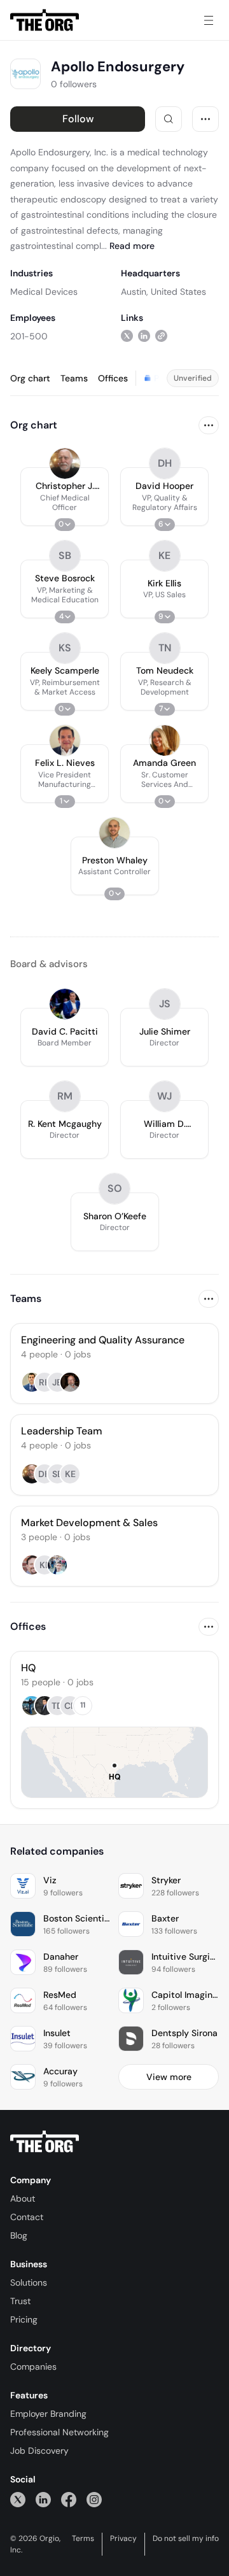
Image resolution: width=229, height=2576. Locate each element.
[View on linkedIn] (144, 336)
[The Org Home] (45, 20)
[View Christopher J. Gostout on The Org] (65, 464)
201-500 (29, 336)
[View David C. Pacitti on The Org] (65, 1004)
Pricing (24, 2319)
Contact (27, 2217)
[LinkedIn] (43, 2499)
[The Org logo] (45, 2142)
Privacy (123, 2538)
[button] (65, 497)
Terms (83, 2538)
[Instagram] (94, 2499)
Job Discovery (39, 2451)
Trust (20, 2301)
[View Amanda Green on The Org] (165, 740)
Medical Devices (44, 292)
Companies (33, 2367)
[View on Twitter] (127, 336)
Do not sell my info (186, 2538)
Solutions (29, 2282)
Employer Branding (48, 2414)
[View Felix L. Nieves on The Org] (65, 740)
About (23, 2198)
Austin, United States (163, 292)
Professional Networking (59, 2432)
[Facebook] (69, 2499)
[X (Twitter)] (18, 2499)
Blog (19, 2235)
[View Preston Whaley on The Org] (114, 833)
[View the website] (161, 336)
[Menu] (209, 20)
